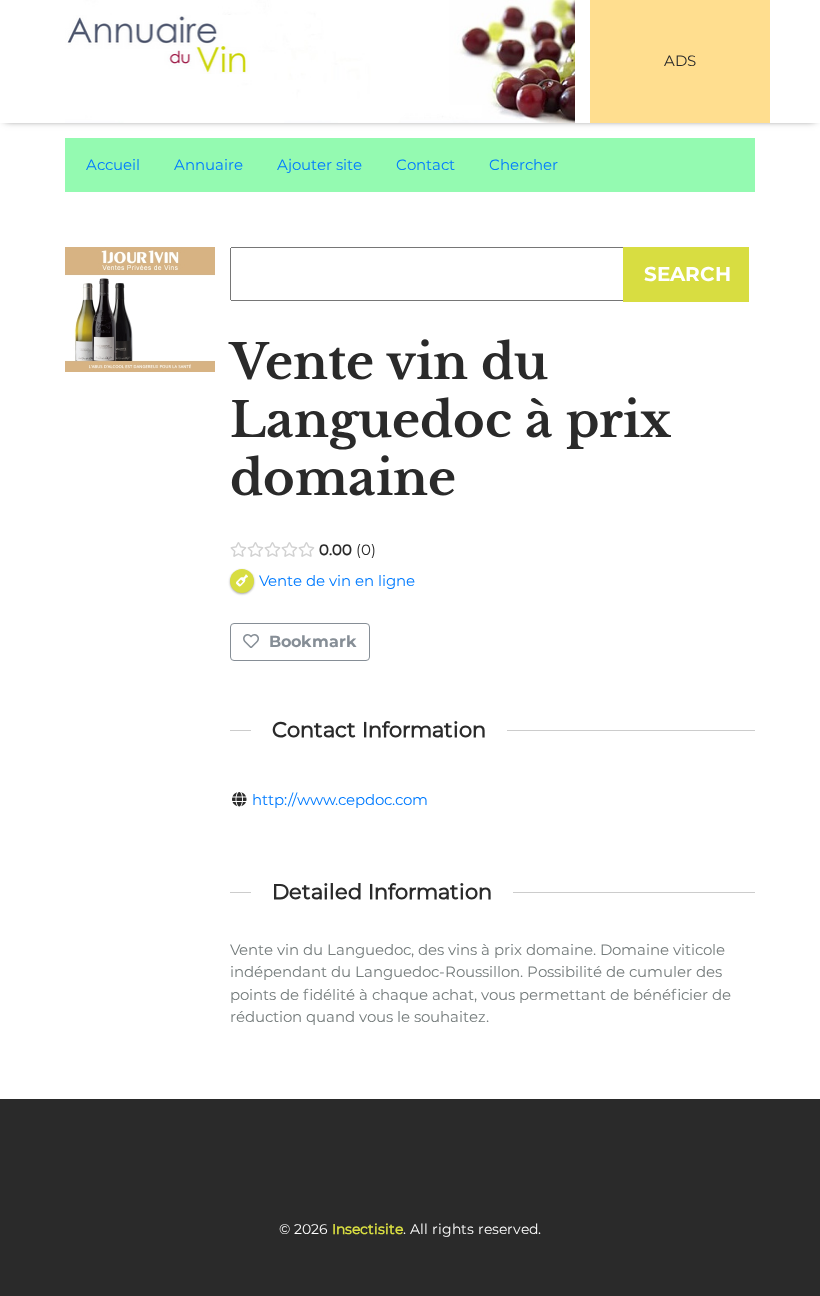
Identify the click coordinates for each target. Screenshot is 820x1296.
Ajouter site (319, 164)
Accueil (113, 164)
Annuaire (208, 164)
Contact (425, 164)
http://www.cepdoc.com (340, 799)
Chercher (523, 164)
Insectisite (367, 1229)
